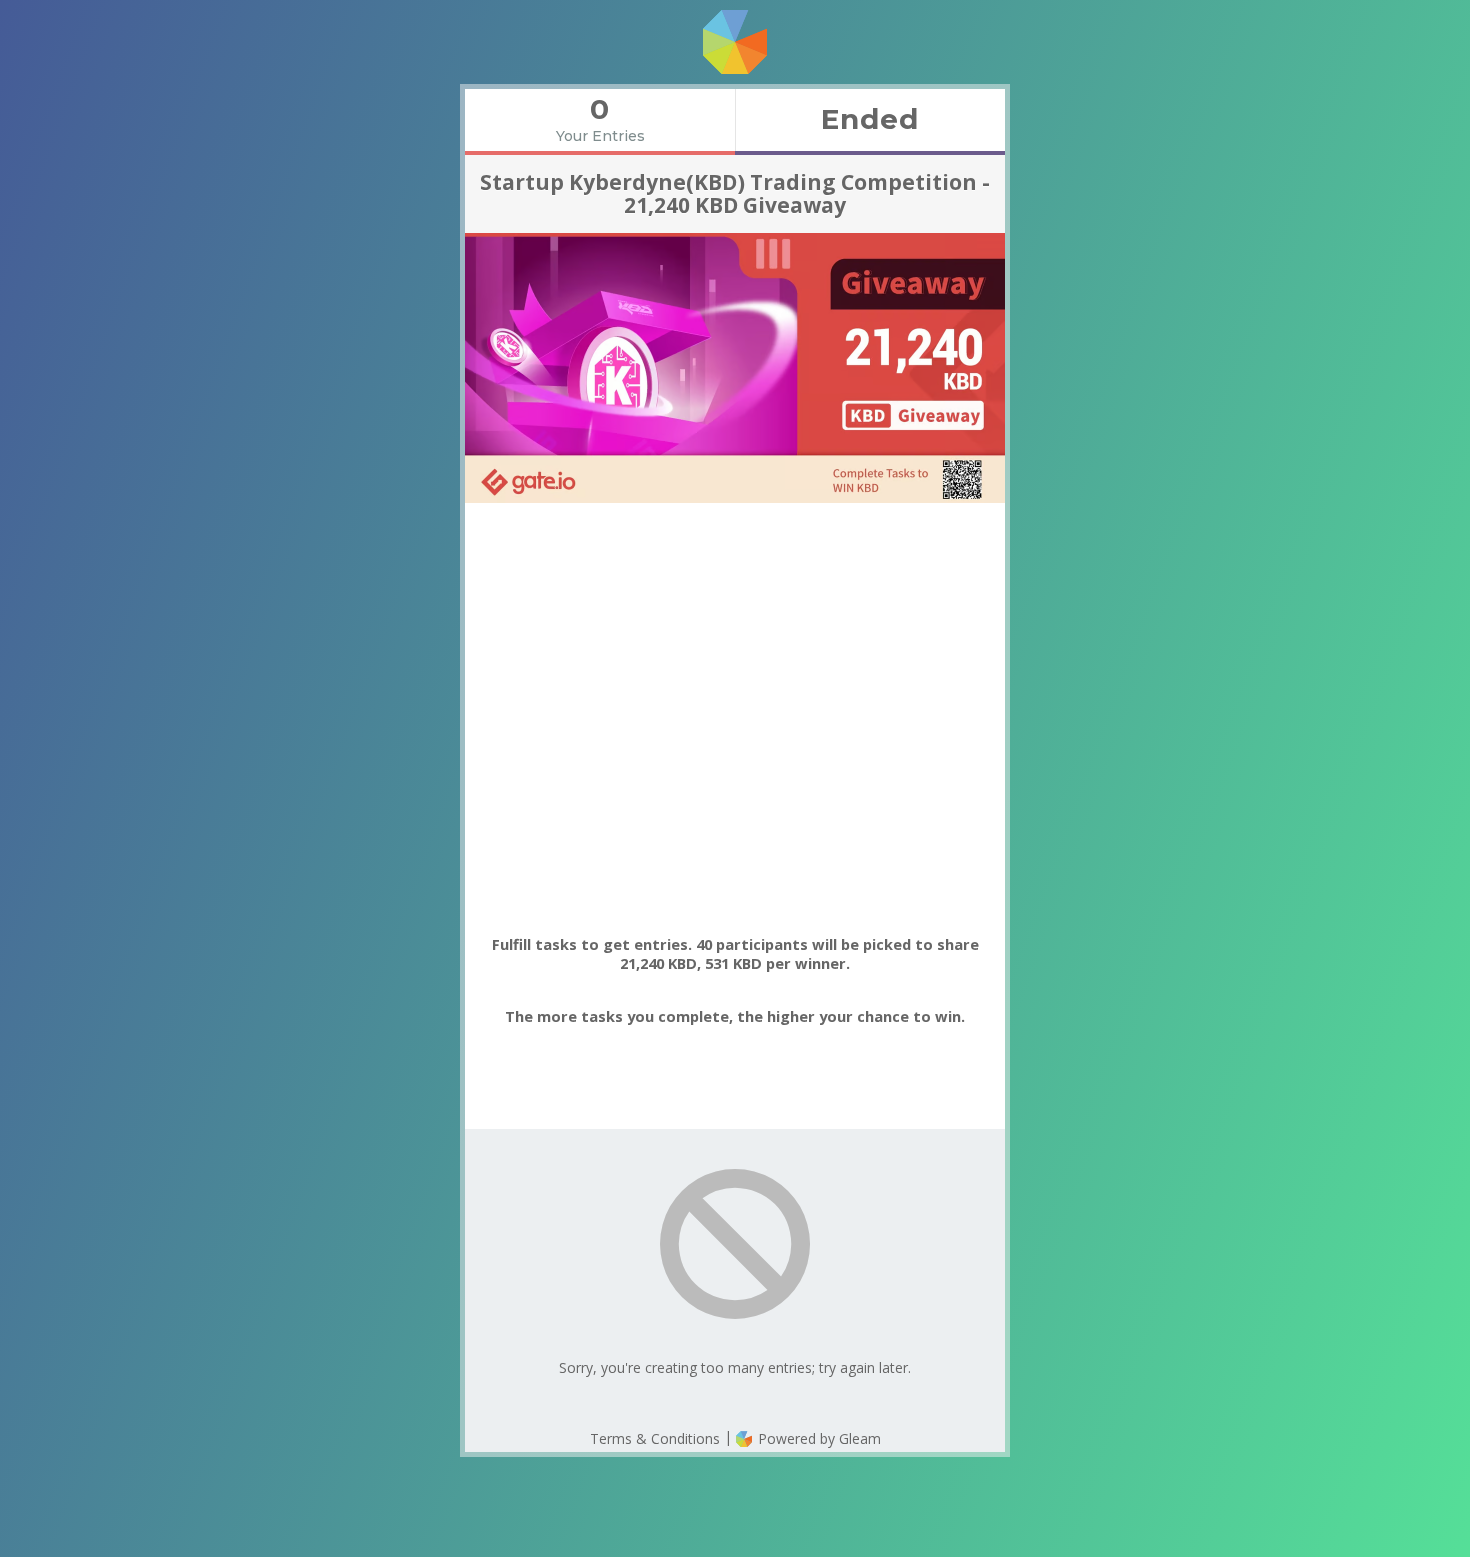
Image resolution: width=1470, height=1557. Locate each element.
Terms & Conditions (655, 1438)
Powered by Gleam (817, 1438)
